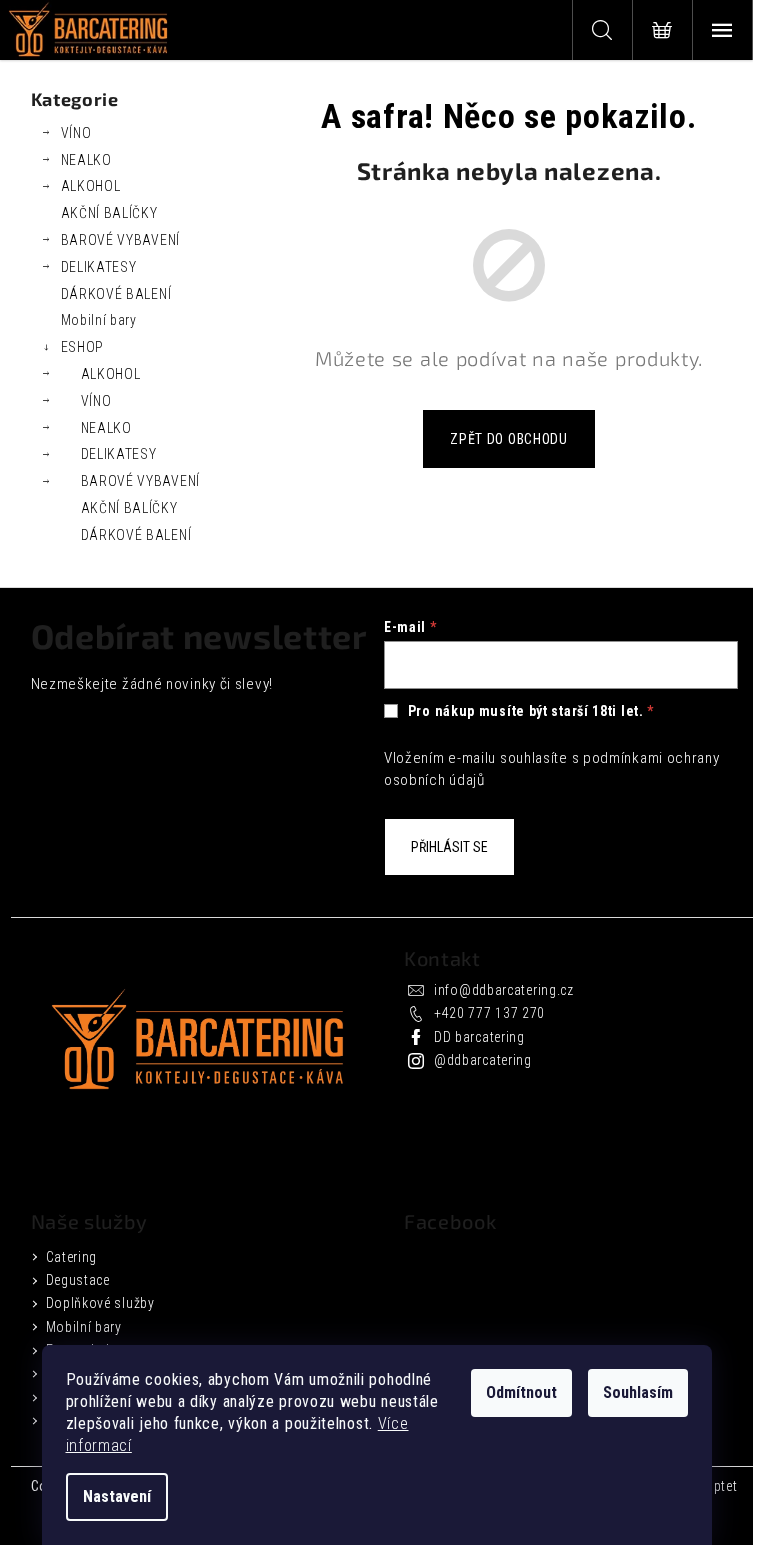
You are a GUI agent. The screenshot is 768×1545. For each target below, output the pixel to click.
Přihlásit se (449, 847)
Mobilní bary (99, 320)
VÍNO (76, 133)
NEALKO (86, 160)
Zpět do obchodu (509, 439)
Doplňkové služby (100, 1303)
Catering (72, 1257)
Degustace (78, 1280)
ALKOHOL (91, 186)
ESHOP (83, 347)
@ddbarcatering (483, 1060)
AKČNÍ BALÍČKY (109, 213)
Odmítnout (521, 1392)
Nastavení (117, 1496)
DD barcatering (479, 1037)
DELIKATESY (99, 267)
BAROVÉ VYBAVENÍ (121, 240)
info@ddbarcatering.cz (504, 990)
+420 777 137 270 (489, 1013)
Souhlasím (638, 1392)
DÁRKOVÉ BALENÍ (116, 294)
